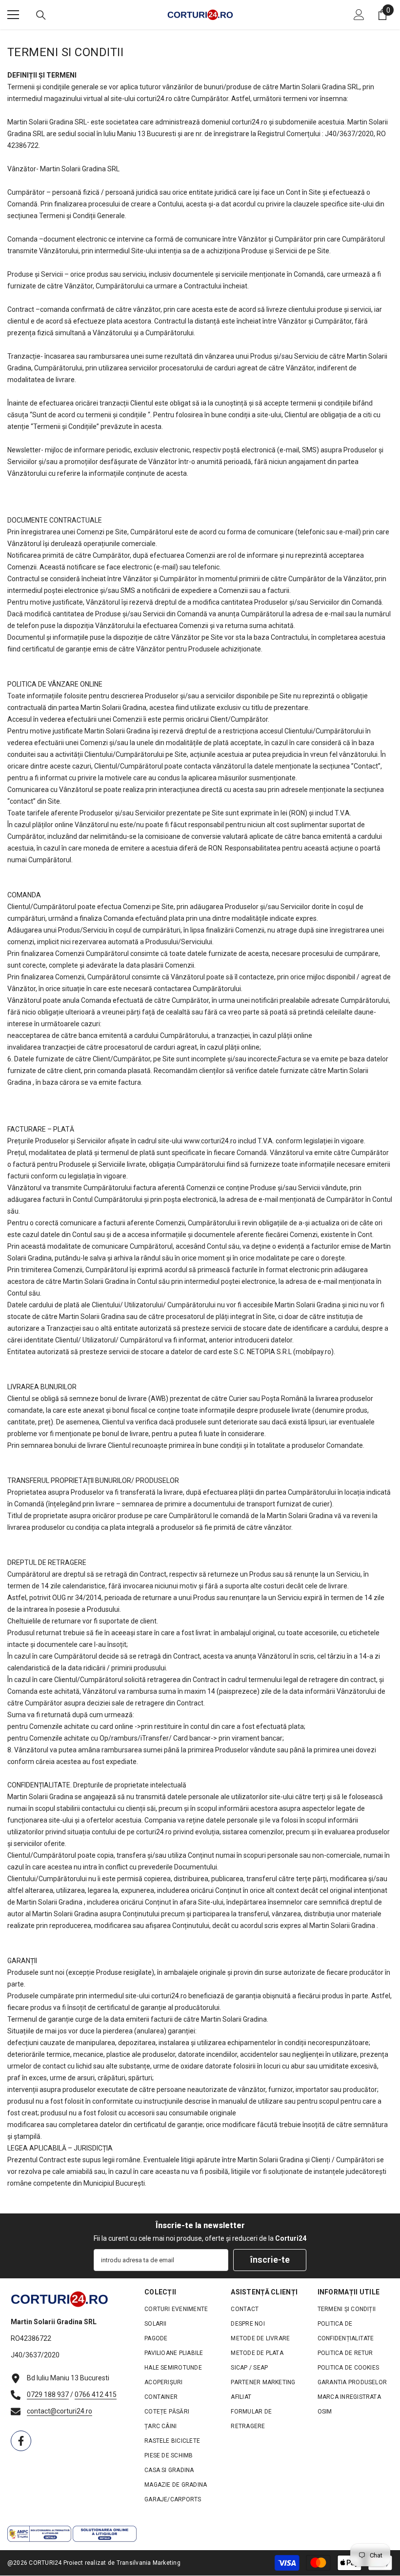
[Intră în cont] (359, 15)
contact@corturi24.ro (60, 2411)
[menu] (13, 15)
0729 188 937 (48, 2394)
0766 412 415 (96, 2394)
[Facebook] (21, 2441)
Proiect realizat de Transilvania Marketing (122, 2563)
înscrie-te (270, 2260)
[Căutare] (41, 15)
